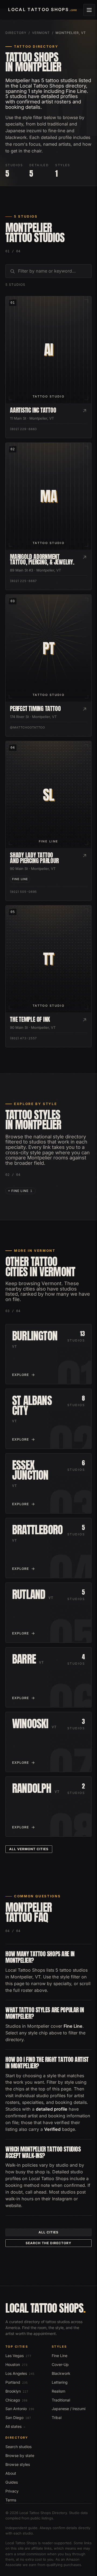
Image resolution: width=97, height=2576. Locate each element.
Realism (58, 2391)
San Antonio (20, 2409)
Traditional (61, 2400)
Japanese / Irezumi (69, 2409)
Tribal (57, 2418)
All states (15, 2426)
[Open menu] (89, 10)
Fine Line (60, 2356)
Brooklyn (17, 2391)
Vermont (41, 33)
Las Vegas (18, 2356)
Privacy (12, 2491)
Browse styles (18, 2464)
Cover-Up (60, 2364)
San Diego (18, 2418)
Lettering (60, 2382)
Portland (17, 2382)
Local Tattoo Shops (46, 2308)
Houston (16, 2364)
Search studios (18, 2447)
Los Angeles (20, 2373)
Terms (11, 2500)
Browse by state (20, 2455)
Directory (16, 33)
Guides (12, 2482)
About (11, 2473)
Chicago (16, 2400)
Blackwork (61, 2373)
